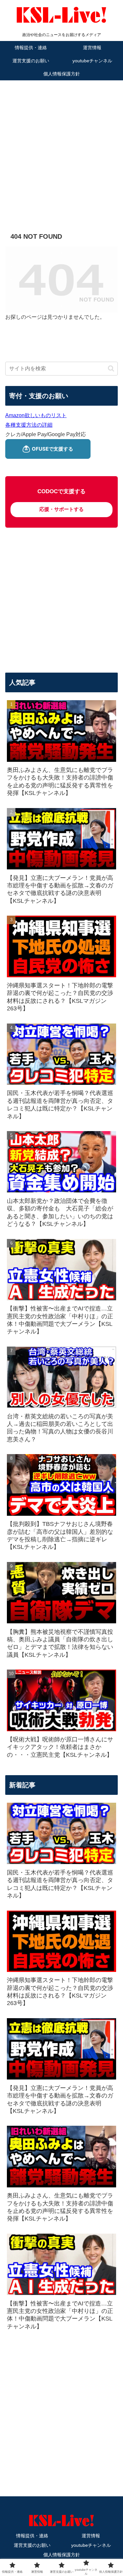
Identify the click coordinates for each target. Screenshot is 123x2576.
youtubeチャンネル (91, 2545)
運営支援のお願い (32, 2545)
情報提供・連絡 (32, 2536)
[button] (111, 368)
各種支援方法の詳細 (29, 425)
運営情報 (91, 2536)
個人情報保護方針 (62, 2555)
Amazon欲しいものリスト (36, 415)
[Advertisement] (61, 147)
